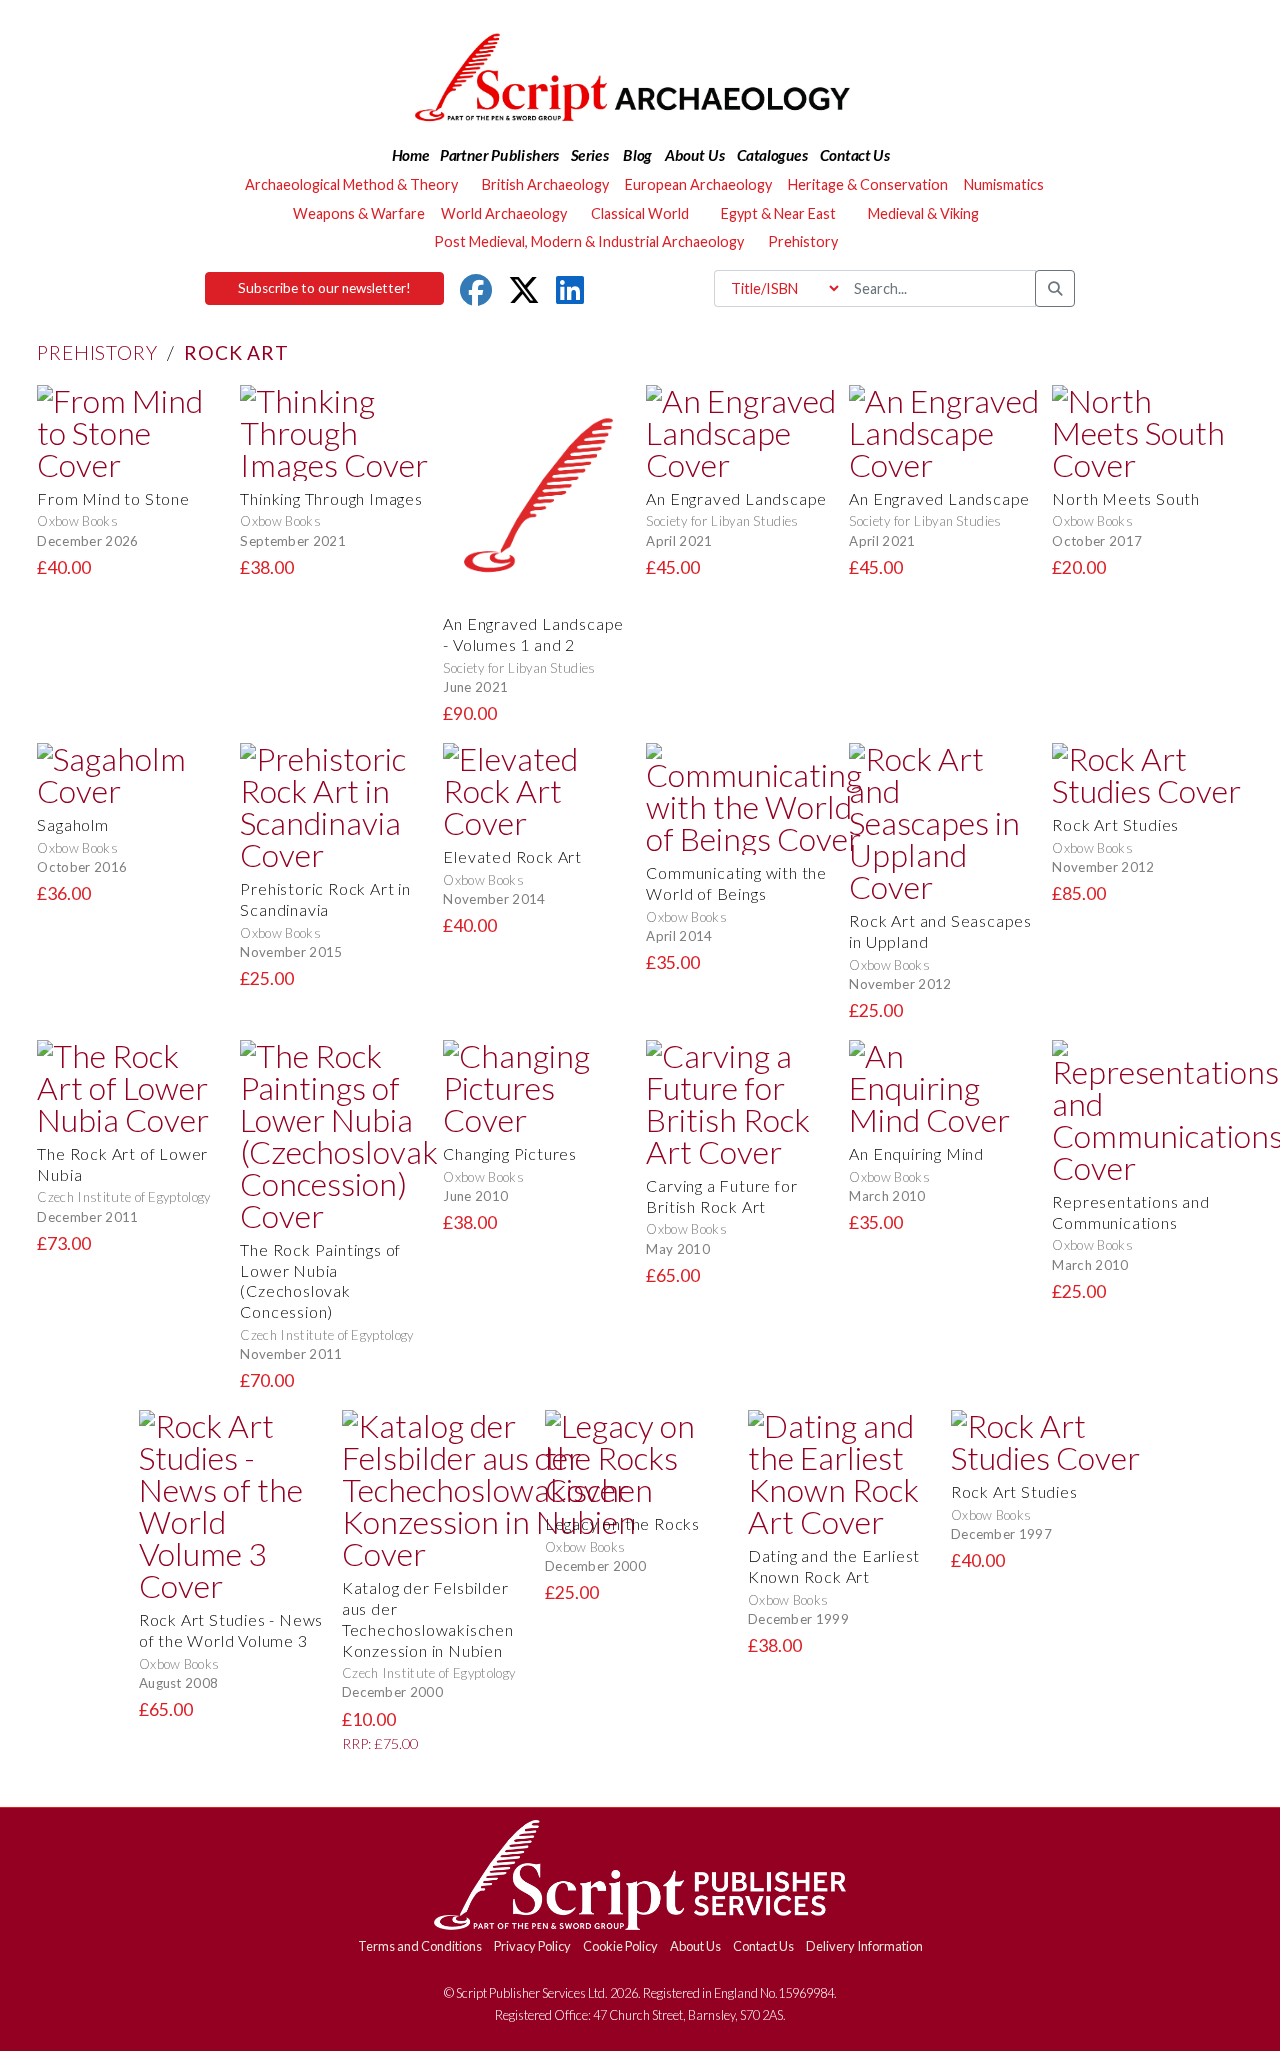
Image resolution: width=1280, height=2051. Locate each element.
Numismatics (1004, 184)
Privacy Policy (532, 1946)
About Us (695, 1946)
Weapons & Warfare (359, 213)
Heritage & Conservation (868, 184)
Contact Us (763, 1946)
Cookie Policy (620, 1946)
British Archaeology (545, 184)
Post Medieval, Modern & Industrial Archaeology (589, 241)
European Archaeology (698, 184)
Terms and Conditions (420, 1946)
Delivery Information (864, 1946)
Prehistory (97, 352)
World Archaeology (504, 213)
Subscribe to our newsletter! (324, 288)
